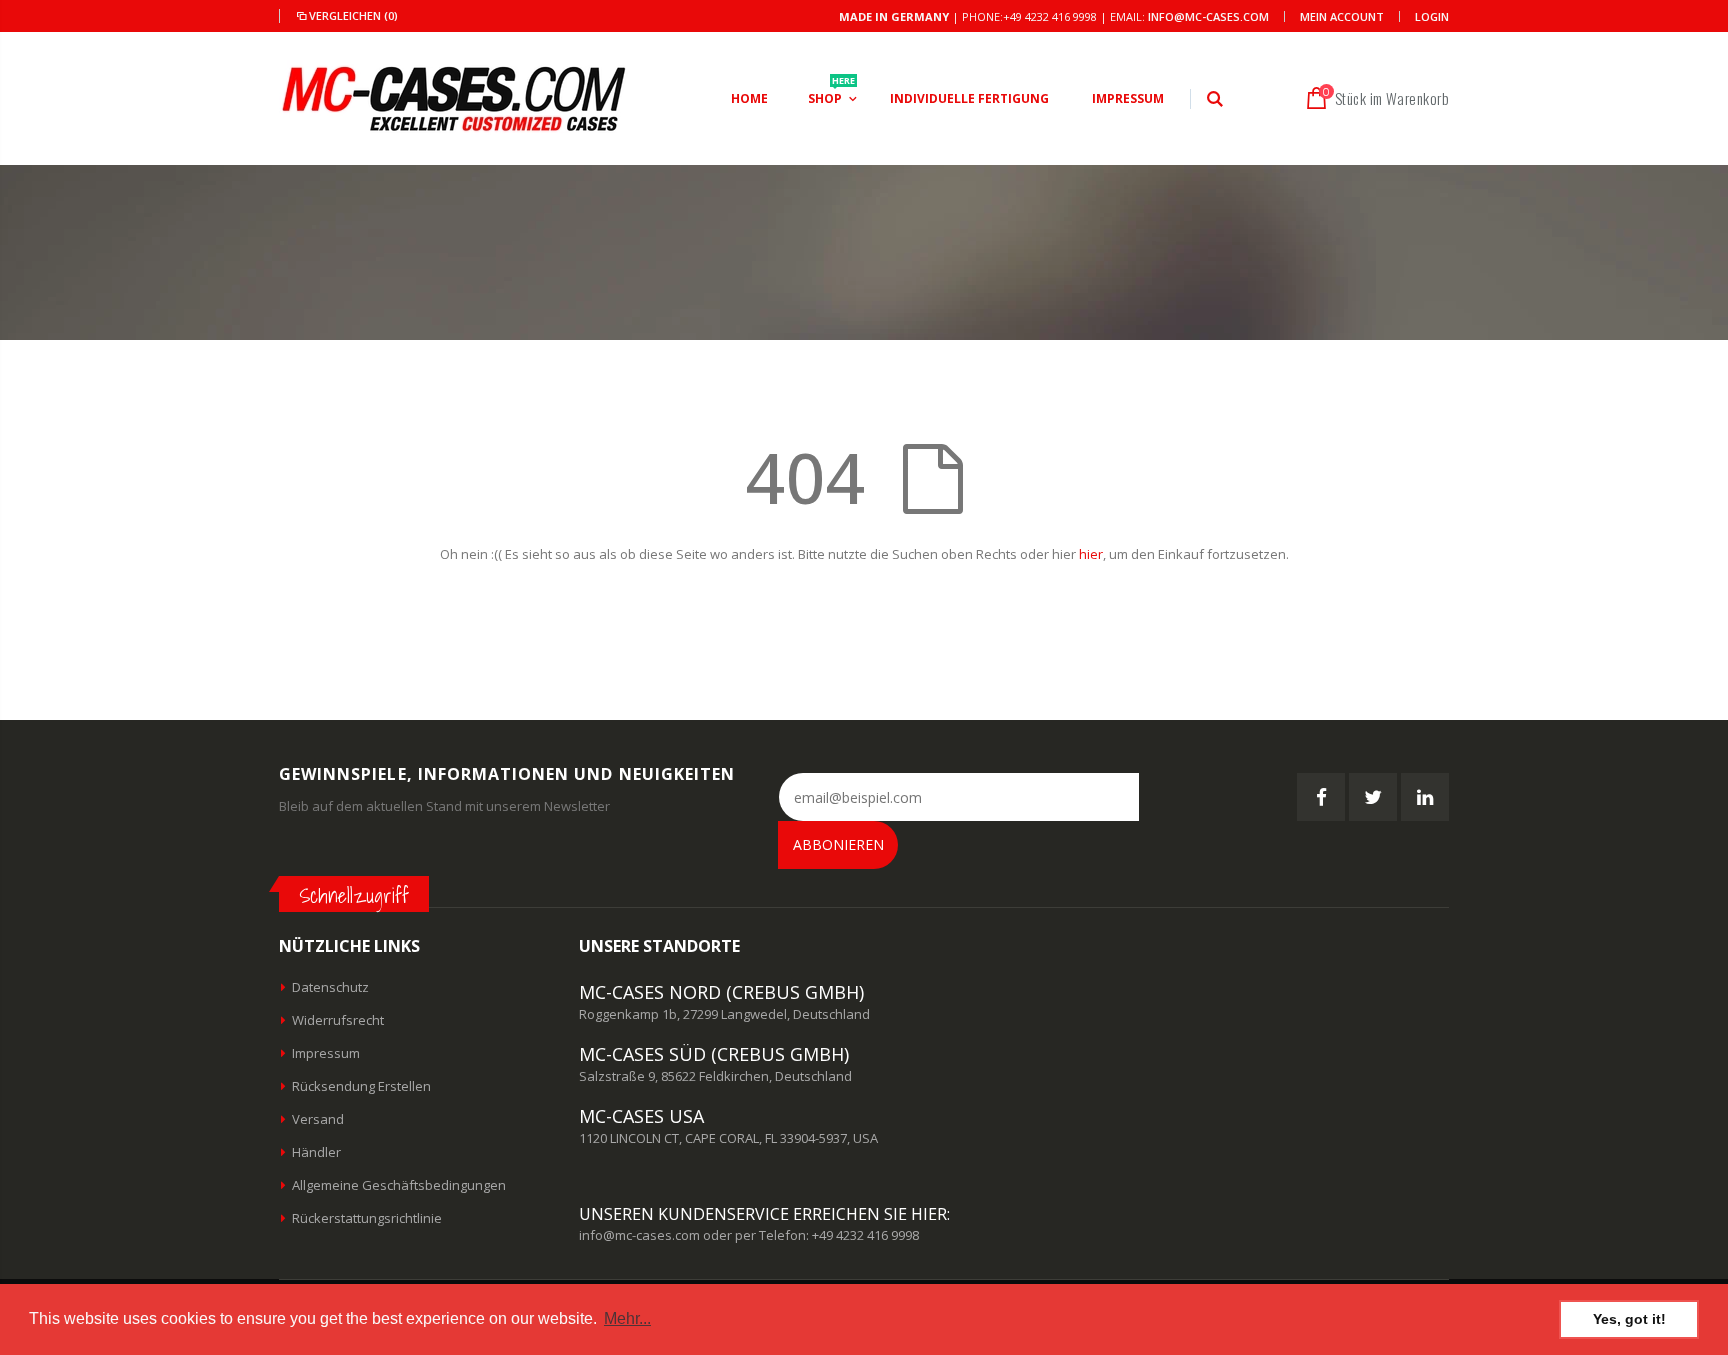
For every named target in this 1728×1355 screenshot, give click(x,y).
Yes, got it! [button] (1629, 1319)
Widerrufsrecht (338, 1020)
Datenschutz (330, 987)
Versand (318, 1119)
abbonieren (838, 844)
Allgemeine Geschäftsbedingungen (399, 1185)
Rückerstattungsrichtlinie (367, 1218)
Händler (316, 1152)
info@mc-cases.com (1208, 16)
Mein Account (1342, 16)
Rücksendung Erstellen (361, 1086)
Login (1432, 16)
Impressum (326, 1053)
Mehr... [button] (627, 1318)
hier (1091, 554)
